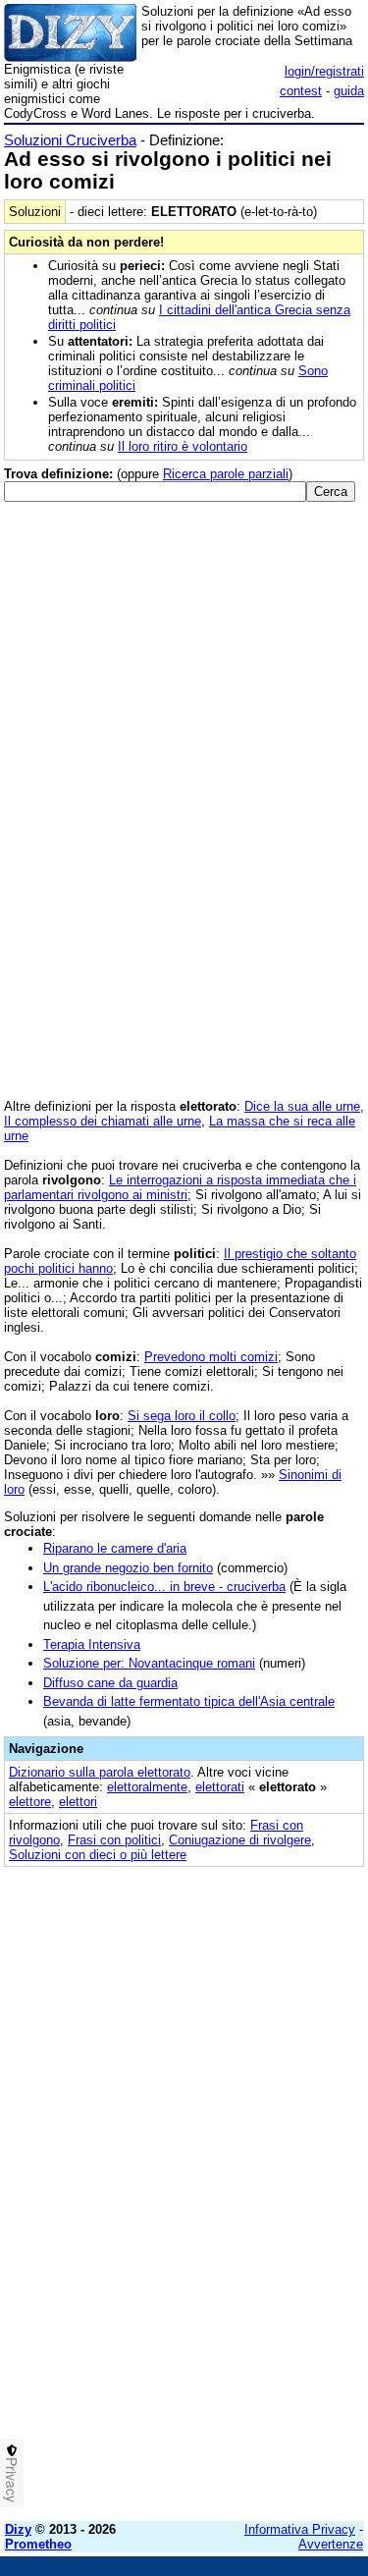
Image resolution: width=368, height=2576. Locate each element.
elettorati (220, 1787)
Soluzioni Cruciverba (70, 140)
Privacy (12, 2480)
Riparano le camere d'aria (115, 1548)
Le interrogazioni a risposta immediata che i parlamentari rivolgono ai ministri (180, 1187)
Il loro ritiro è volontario (183, 446)
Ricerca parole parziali (226, 474)
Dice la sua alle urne (302, 1106)
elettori (78, 1802)
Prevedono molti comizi (211, 1357)
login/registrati (324, 71)
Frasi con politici (114, 1840)
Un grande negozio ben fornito (128, 1568)
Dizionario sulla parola (100, 1772)
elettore (30, 1802)
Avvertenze (331, 2544)
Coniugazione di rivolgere (240, 1840)
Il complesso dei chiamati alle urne (103, 1121)
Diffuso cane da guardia (110, 1683)
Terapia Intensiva (92, 1644)
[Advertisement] (184, 2322)
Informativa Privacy (300, 2529)
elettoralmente (147, 1787)
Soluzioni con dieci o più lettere (98, 1855)
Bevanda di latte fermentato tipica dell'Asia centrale (189, 1701)
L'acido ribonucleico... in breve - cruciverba (164, 1587)
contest (301, 91)
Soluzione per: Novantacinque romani (149, 1663)
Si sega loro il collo (182, 1416)
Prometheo (38, 2544)
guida (349, 91)
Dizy (18, 2529)
